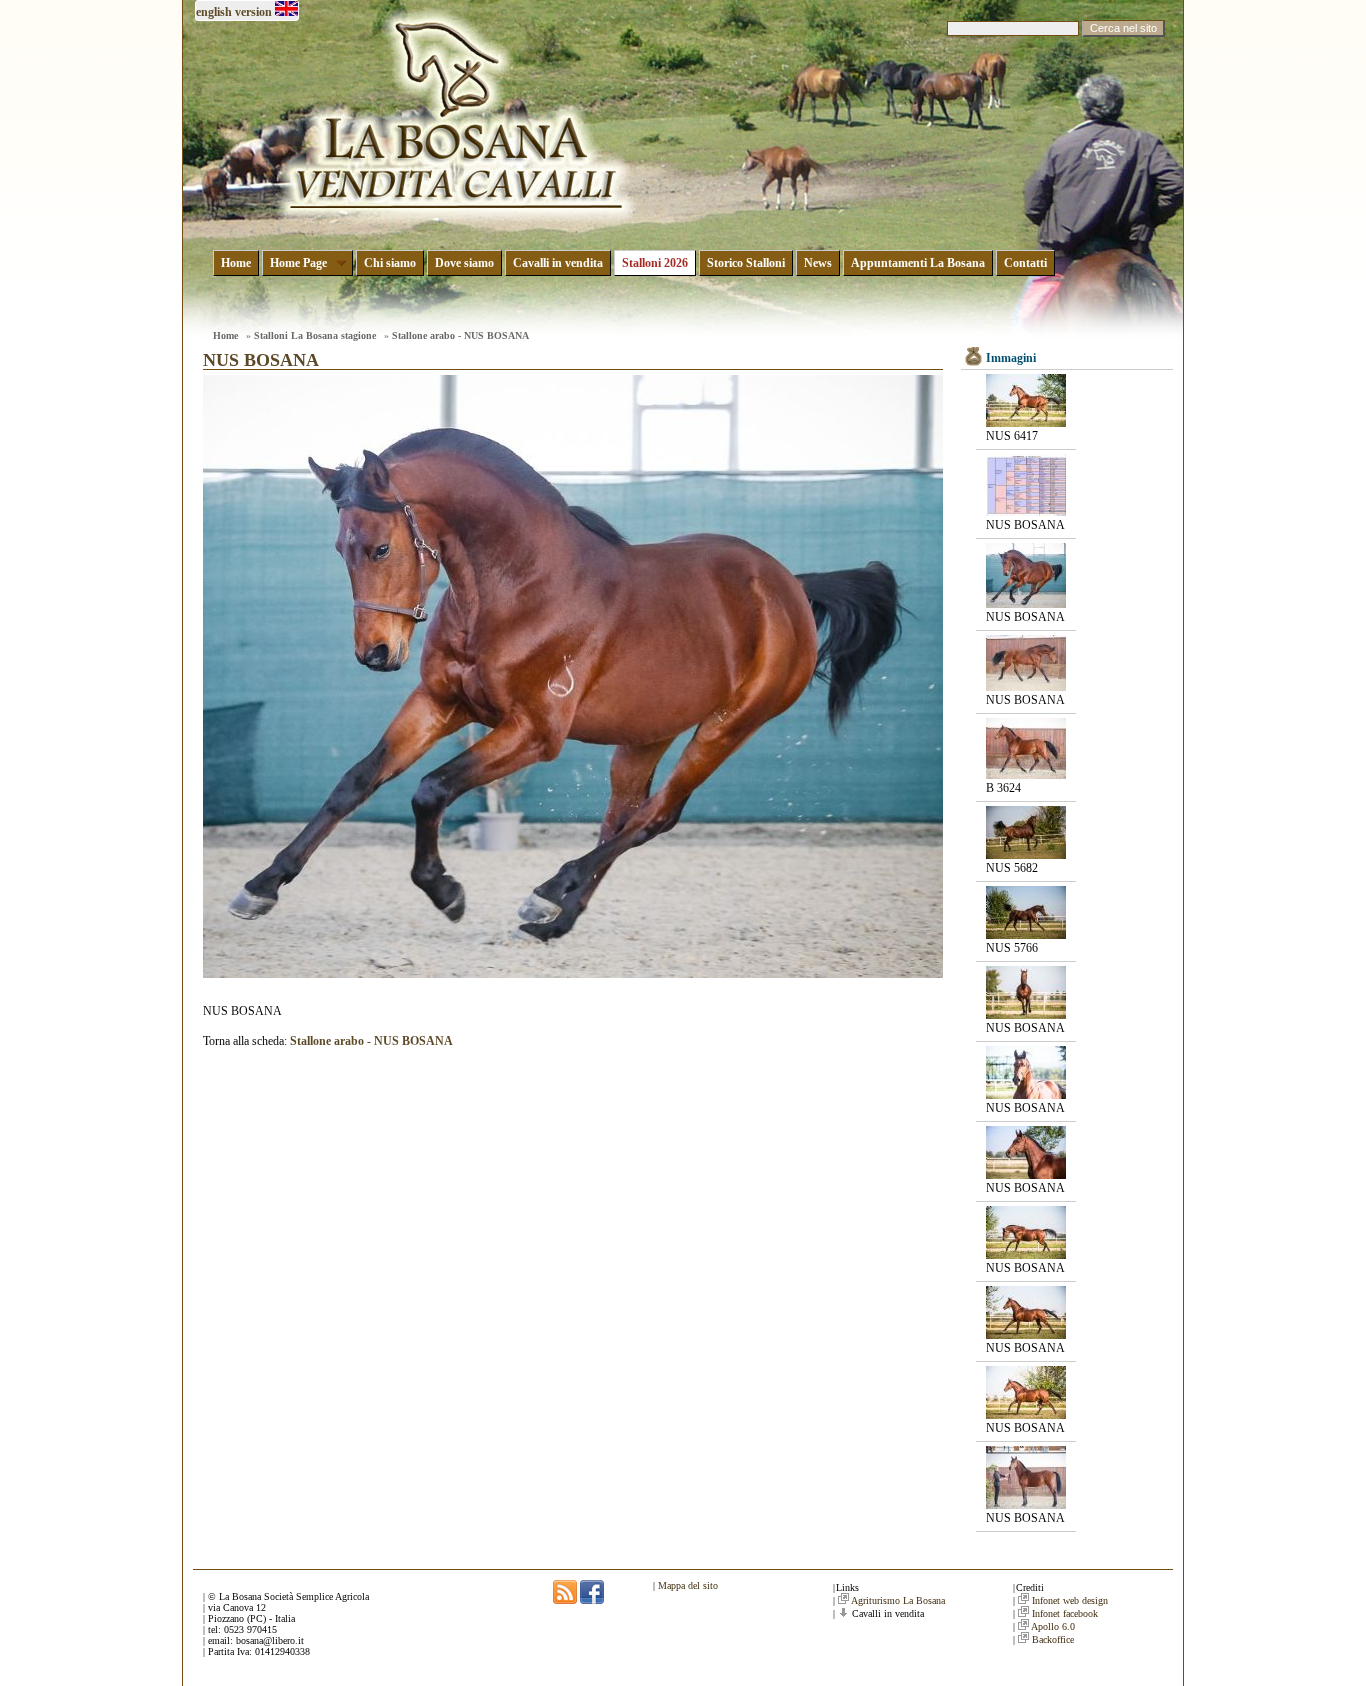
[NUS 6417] (1026, 423)
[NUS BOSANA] (1026, 512)
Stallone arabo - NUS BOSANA (460, 335)
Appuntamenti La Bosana (918, 263)
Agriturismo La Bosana (898, 1600)
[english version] (286, 12)
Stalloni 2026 (655, 263)
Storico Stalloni (746, 263)
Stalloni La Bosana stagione (315, 335)
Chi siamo (390, 263)
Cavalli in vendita (558, 263)
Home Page (298, 263)
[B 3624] (1026, 775)
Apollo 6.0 (1053, 1626)
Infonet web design (1070, 1600)
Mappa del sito (688, 1585)
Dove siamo (464, 263)
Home (236, 263)
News (818, 263)
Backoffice (1053, 1639)
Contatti (1025, 263)
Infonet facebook (1065, 1613)
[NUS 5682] (1026, 855)
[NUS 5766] (1026, 935)
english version (234, 12)
